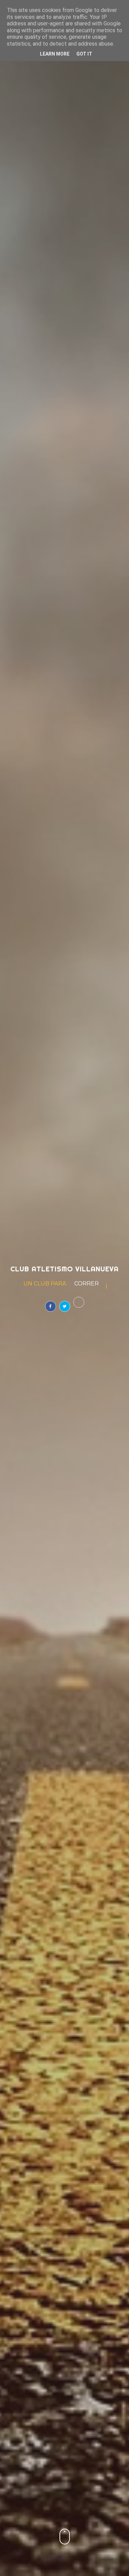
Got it (84, 54)
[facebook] (51, 1306)
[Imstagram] (79, 1302)
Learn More (55, 54)
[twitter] (65, 1306)
